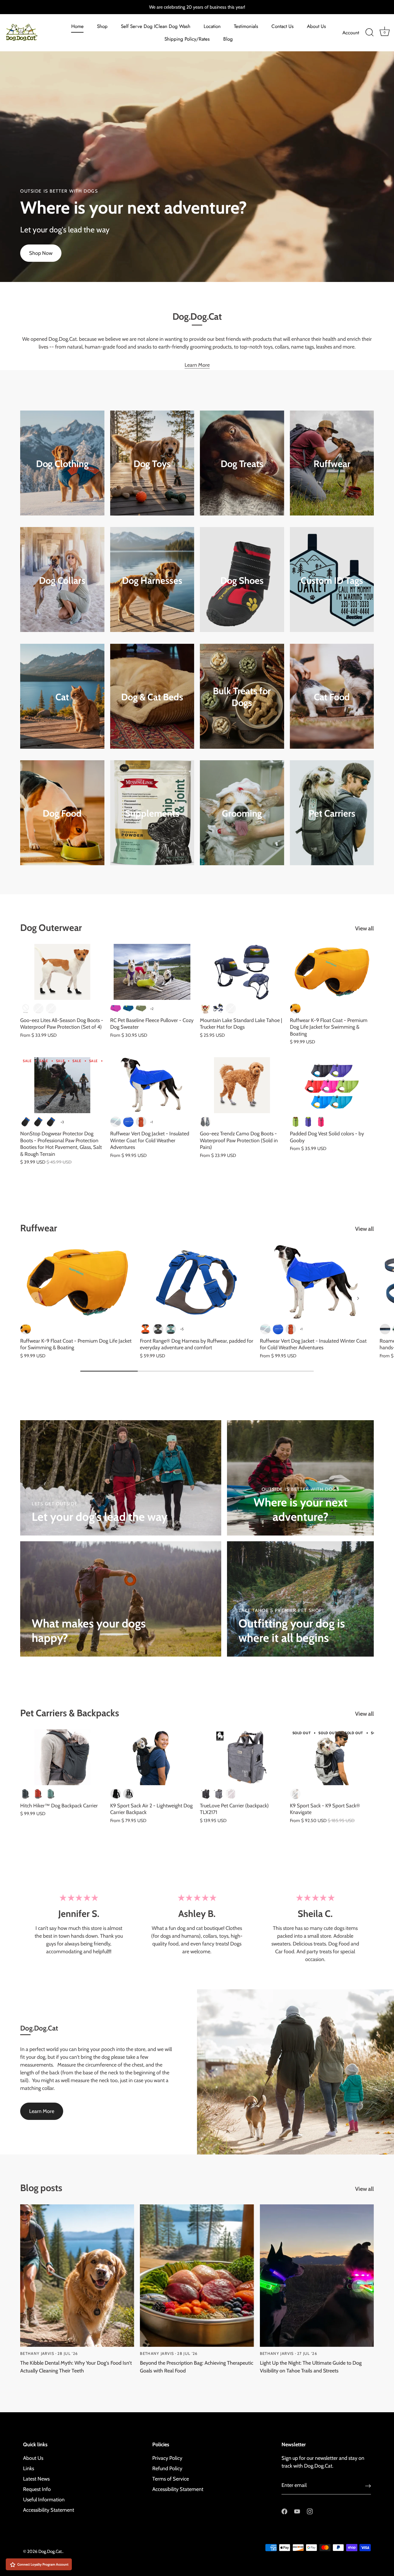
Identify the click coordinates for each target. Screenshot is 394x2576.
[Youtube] (297, 2511)
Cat (62, 697)
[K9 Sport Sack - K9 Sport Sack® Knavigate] (332, 1757)
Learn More (197, 365)
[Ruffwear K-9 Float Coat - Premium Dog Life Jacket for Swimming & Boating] (332, 972)
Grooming (242, 813)
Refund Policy (167, 2468)
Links (29, 2468)
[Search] (369, 33)
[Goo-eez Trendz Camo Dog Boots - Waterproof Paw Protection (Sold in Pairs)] (242, 1085)
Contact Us (283, 26)
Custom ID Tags (332, 580)
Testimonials (246, 26)
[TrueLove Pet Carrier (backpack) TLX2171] (242, 1757)
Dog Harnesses (152, 580)
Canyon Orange (141, 1122)
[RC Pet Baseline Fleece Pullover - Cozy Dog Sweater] (152, 972)
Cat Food (332, 697)
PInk (51, 1008)
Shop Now (41, 253)
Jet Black (116, 1794)
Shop (102, 26)
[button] (36, 1298)
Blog (228, 39)
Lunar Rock (295, 1794)
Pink (321, 1122)
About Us (316, 26)
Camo (38, 1008)
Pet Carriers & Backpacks (70, 1713)
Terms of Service (171, 2479)
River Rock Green (171, 1329)
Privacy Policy (167, 2458)
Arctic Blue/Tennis (128, 1008)
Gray (218, 1794)
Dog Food (62, 813)
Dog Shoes (242, 580)
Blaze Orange (145, 1329)
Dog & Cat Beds (152, 697)
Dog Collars (62, 580)
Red (205, 1008)
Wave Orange (295, 1008)
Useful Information (44, 2500)
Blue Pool (128, 1122)
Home (77, 26)
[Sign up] (368, 2486)
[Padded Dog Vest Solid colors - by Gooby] (332, 1085)
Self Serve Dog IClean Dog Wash (156, 26)
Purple (308, 1122)
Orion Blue (385, 1329)
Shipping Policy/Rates (187, 39)
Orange (231, 1008)
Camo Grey (205, 1122)
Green (295, 1122)
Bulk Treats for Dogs (242, 697)
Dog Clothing (62, 464)
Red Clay (38, 1794)
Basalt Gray (158, 1329)
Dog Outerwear (51, 928)
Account (351, 33)
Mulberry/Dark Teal (116, 1008)
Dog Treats (242, 464)
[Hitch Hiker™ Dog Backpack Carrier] (62, 1757)
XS (26, 1122)
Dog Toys (152, 464)
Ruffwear (332, 464)
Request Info (37, 2489)
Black (26, 1008)
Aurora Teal (116, 1122)
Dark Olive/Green (141, 1008)
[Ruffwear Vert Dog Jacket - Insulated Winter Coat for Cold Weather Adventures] (152, 1085)
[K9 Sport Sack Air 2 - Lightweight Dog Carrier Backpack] (152, 1757)
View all (364, 928)
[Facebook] (284, 2511)
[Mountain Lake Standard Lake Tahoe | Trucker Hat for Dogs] (242, 972)
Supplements (152, 813)
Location (212, 26)
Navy (218, 1008)
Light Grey (128, 1794)
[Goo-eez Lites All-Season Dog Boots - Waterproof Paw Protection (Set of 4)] (62, 972)
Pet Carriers (332, 813)
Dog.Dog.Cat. (50, 2551)
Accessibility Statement (49, 2510)
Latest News (36, 2479)
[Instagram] (310, 2511)
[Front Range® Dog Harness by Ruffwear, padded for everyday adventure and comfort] (197, 1282)
